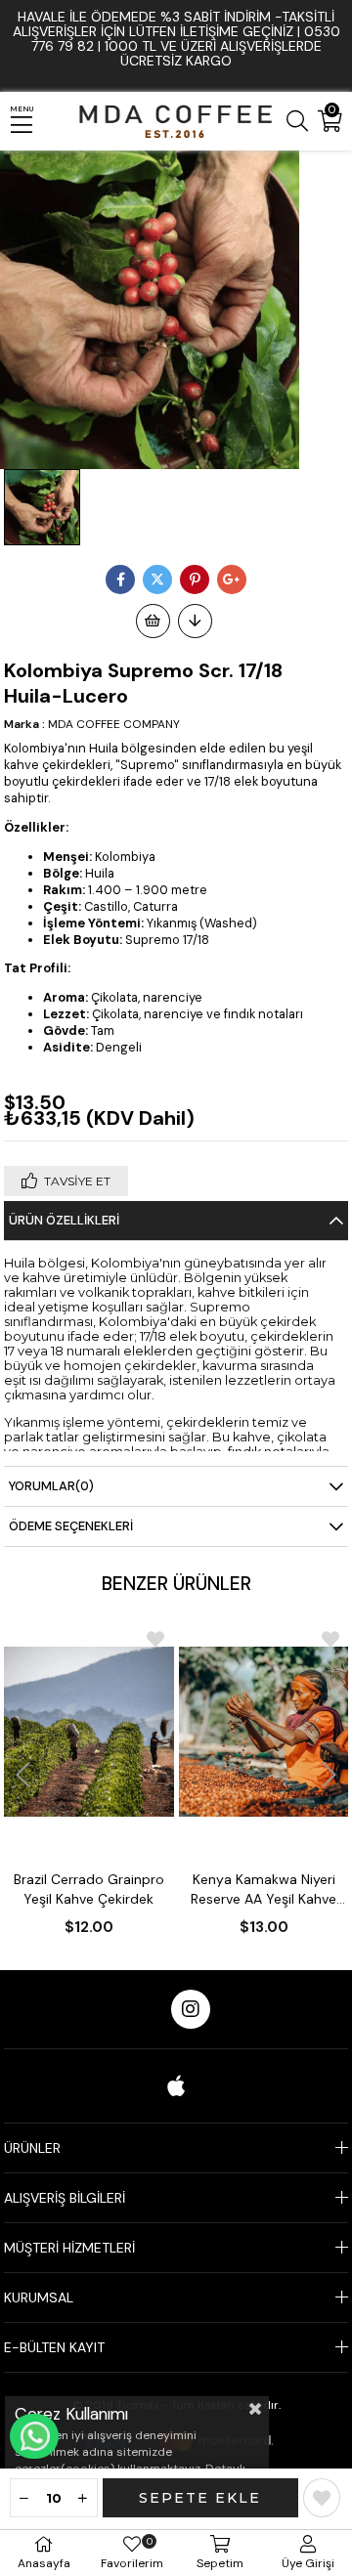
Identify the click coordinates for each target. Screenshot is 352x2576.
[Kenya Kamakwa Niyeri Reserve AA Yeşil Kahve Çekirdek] (264, 1732)
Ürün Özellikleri (64, 1220)
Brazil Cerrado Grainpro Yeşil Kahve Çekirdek (89, 1889)
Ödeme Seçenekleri (71, 1526)
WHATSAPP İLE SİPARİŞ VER (34, 2436)
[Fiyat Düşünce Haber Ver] (195, 621)
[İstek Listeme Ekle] (153, 621)
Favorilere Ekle (155, 1639)
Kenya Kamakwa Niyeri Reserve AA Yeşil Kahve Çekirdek (264, 1889)
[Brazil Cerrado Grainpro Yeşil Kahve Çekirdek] (89, 1732)
